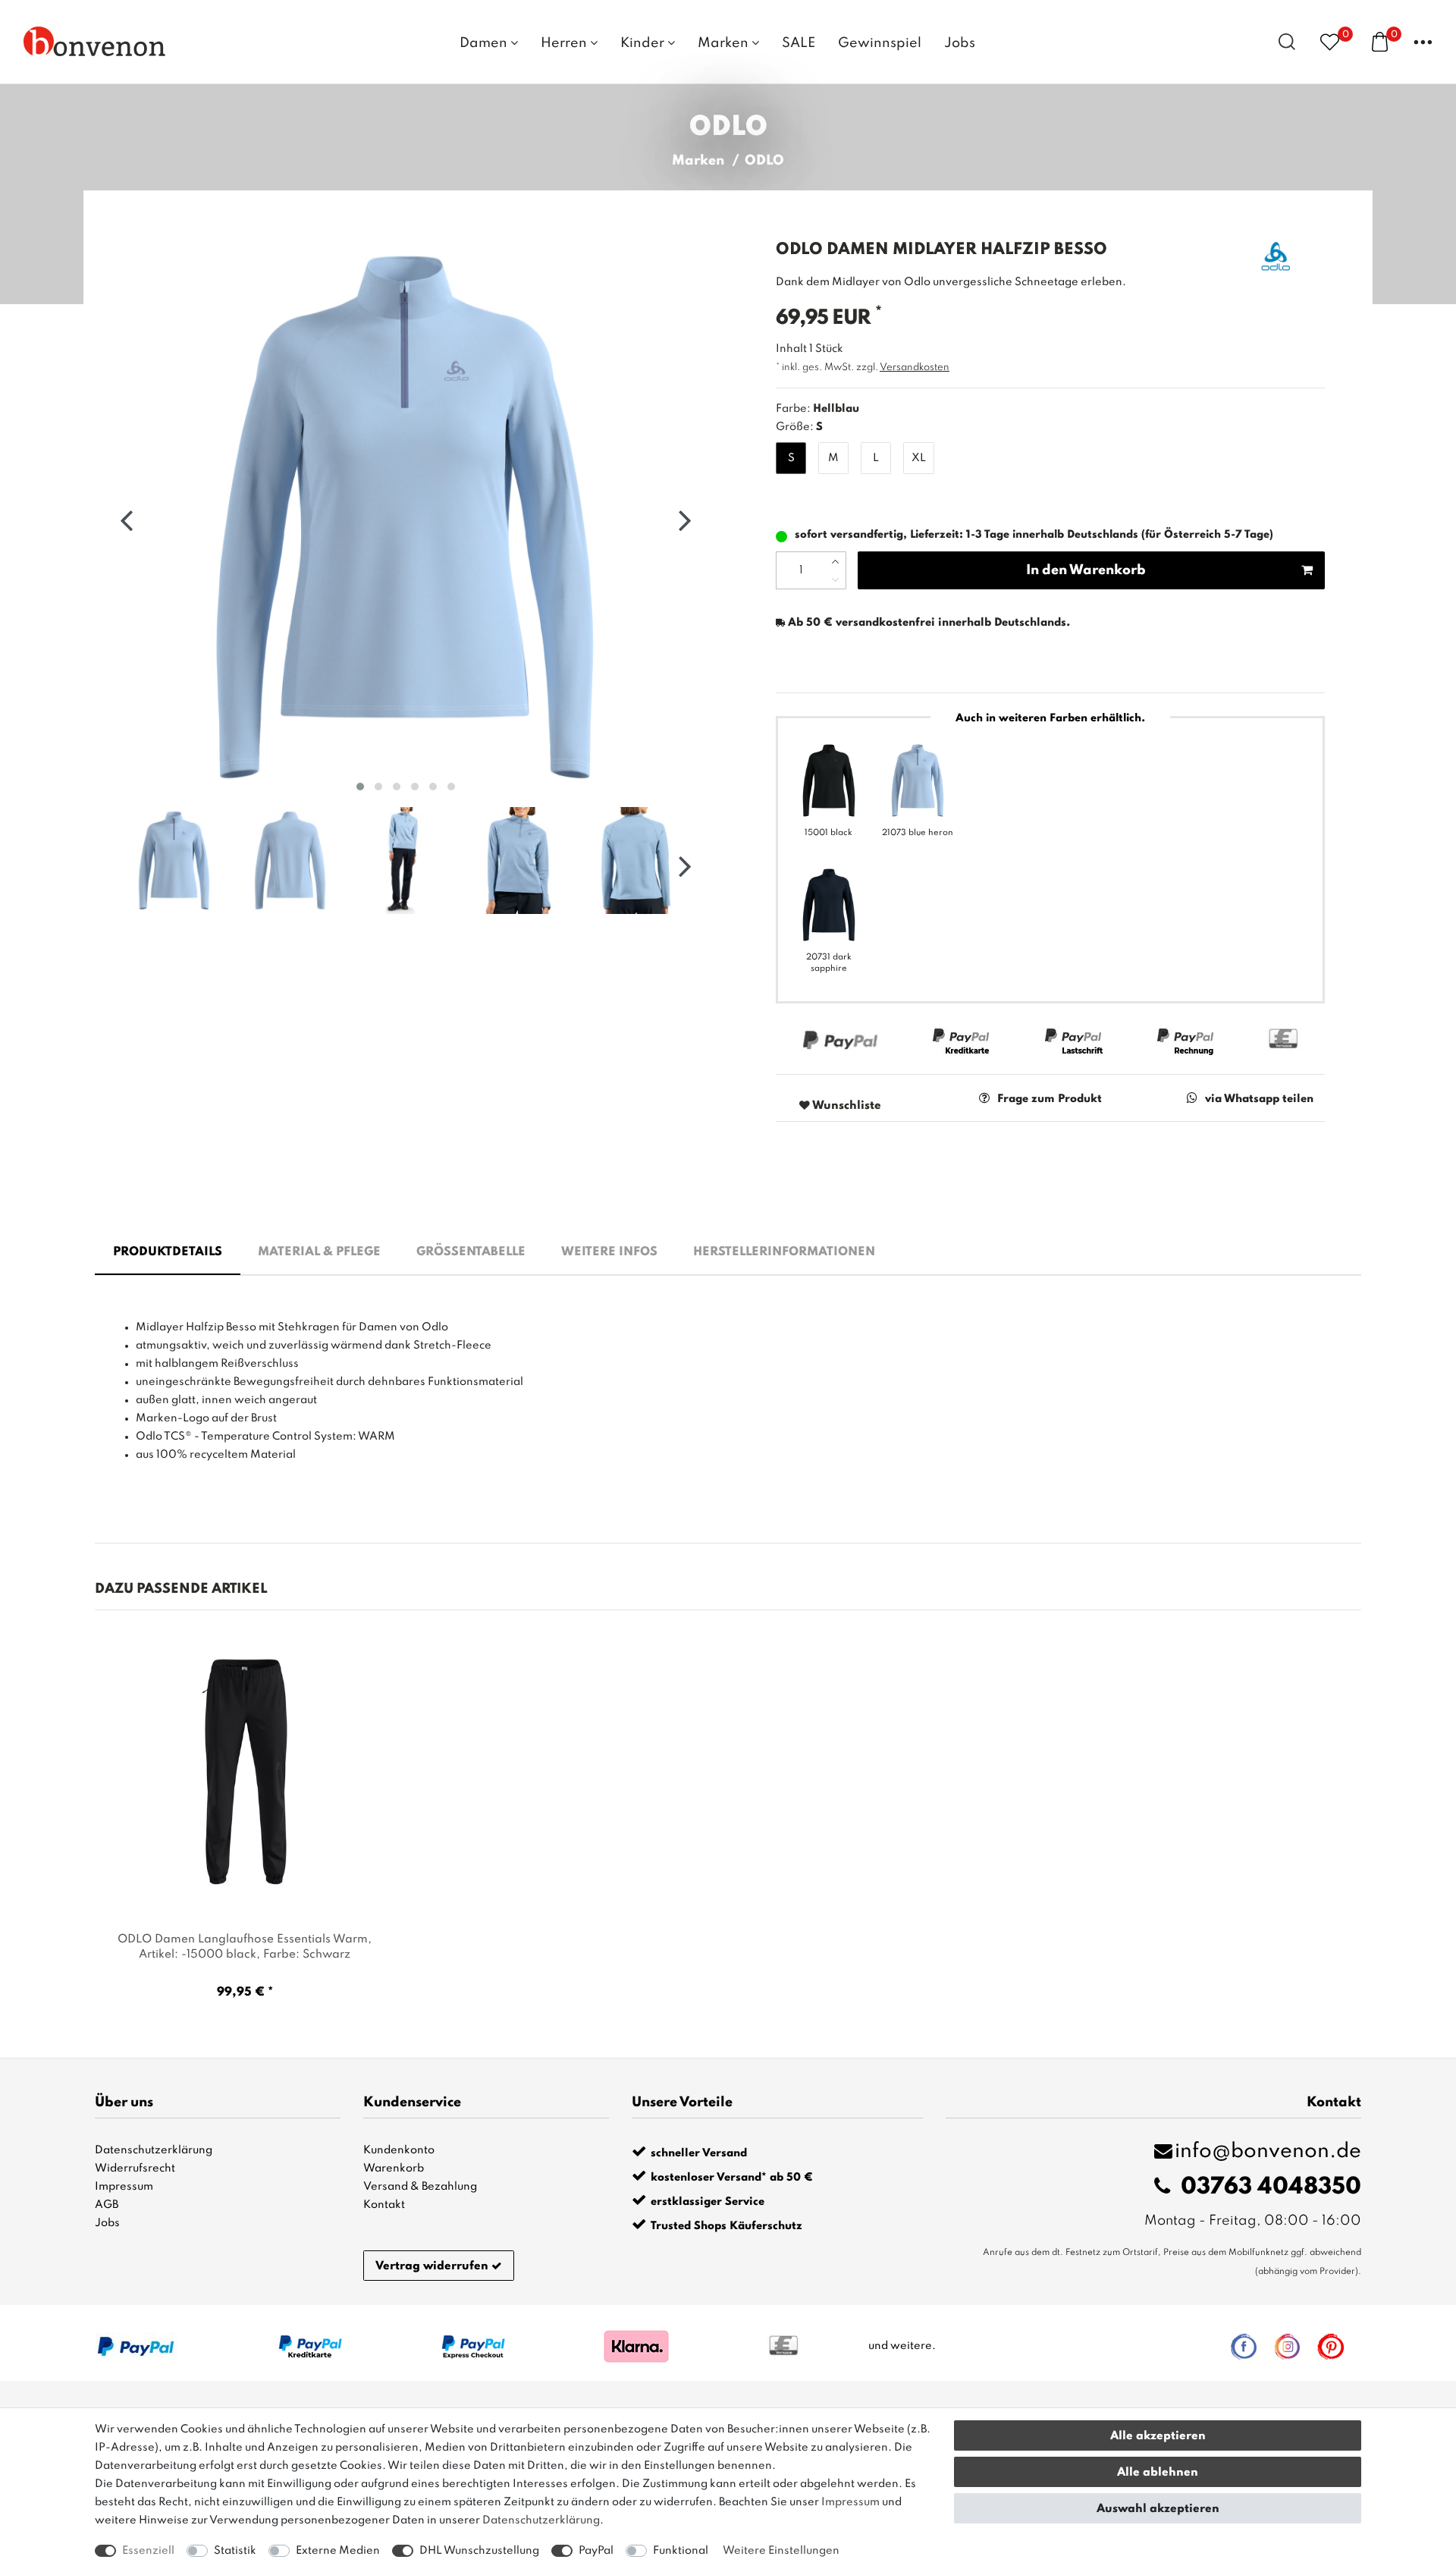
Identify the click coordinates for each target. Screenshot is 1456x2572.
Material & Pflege (319, 1252)
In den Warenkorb (1086, 570)
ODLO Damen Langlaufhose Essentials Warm (245, 1947)
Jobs (960, 43)
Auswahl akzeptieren (1158, 2509)
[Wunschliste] (1330, 41)
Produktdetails (168, 1252)
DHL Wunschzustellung (479, 2551)
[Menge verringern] (835, 579)
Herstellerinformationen (784, 1252)
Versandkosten (915, 367)
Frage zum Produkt (1050, 1099)
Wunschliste (846, 1106)
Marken (725, 43)
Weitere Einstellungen (781, 2551)
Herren (565, 43)
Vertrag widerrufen (432, 2266)
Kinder (644, 43)
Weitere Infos (609, 1252)
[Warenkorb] (1380, 41)
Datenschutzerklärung (154, 2150)
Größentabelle (471, 1252)
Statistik (235, 2551)
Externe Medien (338, 2551)
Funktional (681, 2551)
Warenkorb (394, 2168)
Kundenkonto (399, 2150)
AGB (107, 2205)
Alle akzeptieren (1158, 2436)
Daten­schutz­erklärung (541, 2520)
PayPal (596, 2551)
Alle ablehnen (1158, 2473)
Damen (485, 43)
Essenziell (148, 2551)
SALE (799, 43)
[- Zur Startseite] (95, 41)
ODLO (764, 161)
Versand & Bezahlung (420, 2187)
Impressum (124, 2187)
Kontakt (384, 2205)
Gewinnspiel (880, 43)
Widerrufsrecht (135, 2168)
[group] (245, 1773)
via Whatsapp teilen (1259, 1099)
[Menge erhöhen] (835, 561)
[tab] (168, 1253)
